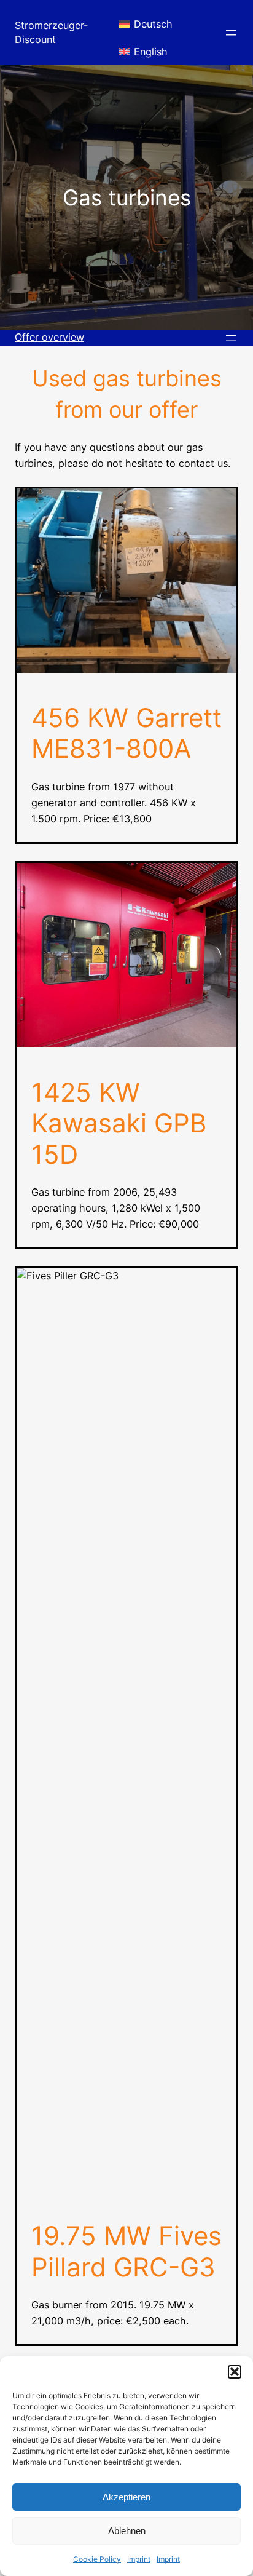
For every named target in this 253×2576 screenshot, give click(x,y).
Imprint (139, 2559)
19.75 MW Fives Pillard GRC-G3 (126, 2251)
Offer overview (49, 337)
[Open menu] (231, 33)
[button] (235, 2372)
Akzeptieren (126, 2497)
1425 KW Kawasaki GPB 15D (119, 1123)
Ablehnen (127, 2531)
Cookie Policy (97, 2559)
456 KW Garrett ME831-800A (126, 733)
